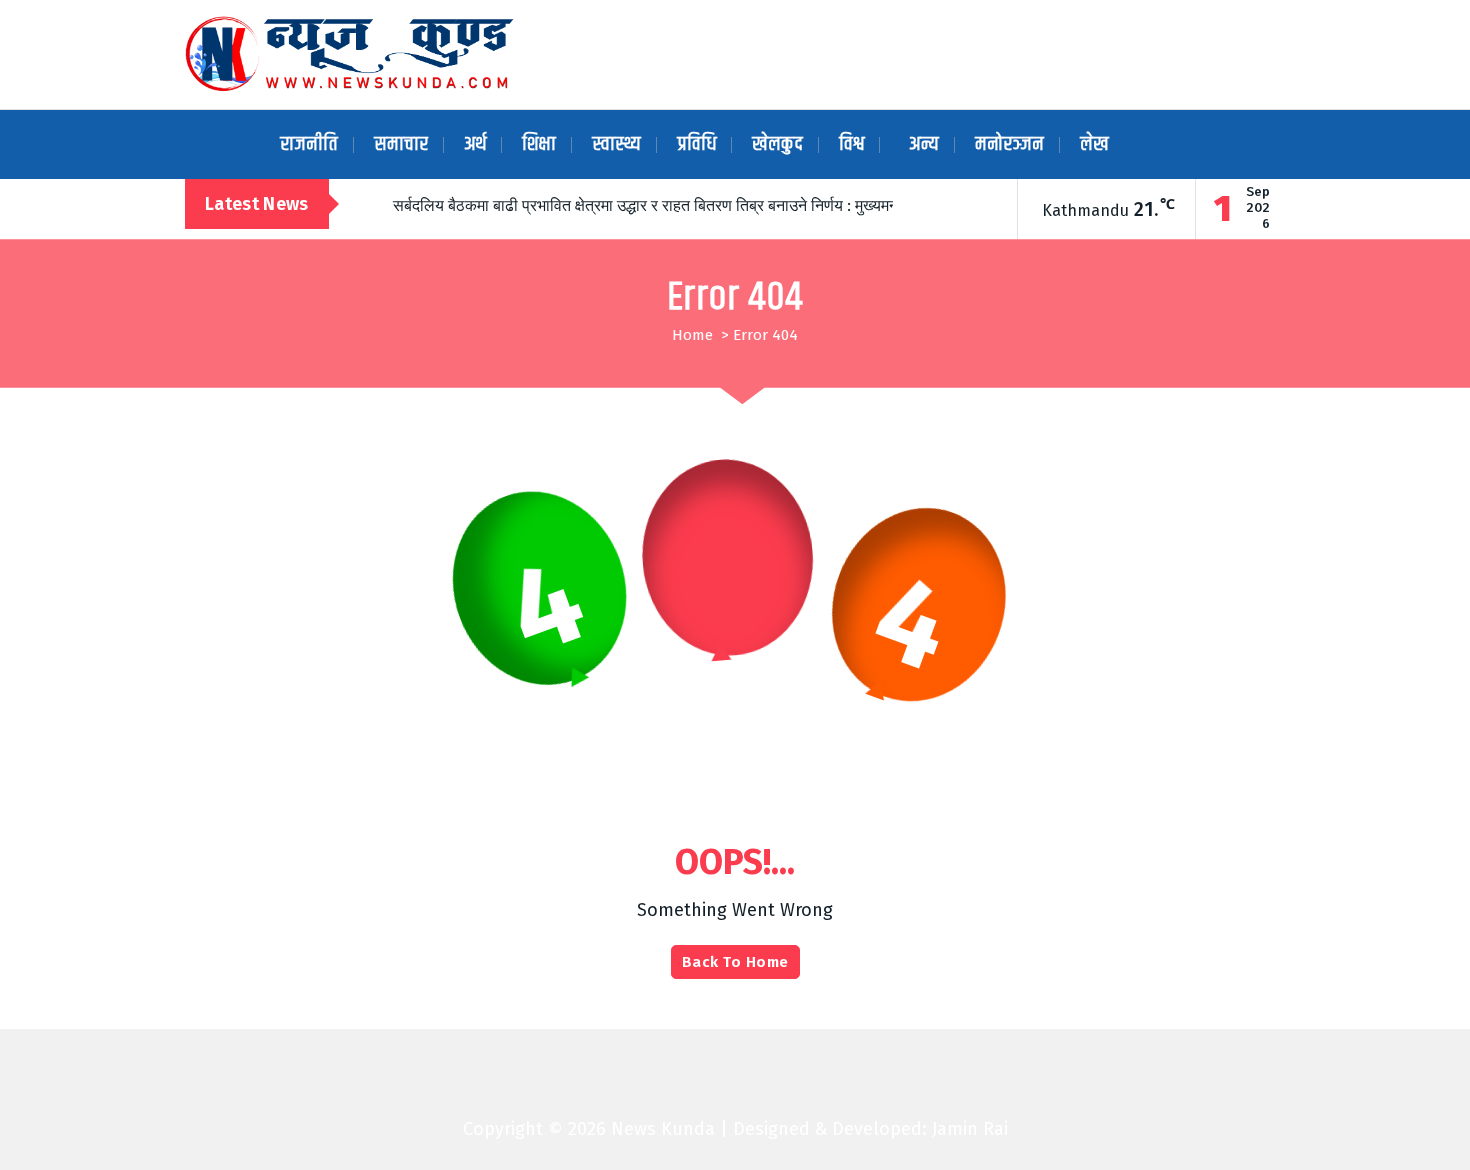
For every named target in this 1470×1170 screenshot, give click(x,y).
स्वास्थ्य (616, 144)
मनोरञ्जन (1009, 144)
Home (692, 335)
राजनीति (309, 144)
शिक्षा (539, 144)
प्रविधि (696, 144)
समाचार (401, 144)
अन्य (924, 144)
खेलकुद (777, 144)
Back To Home (735, 962)
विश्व (851, 144)
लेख (1094, 144)
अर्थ (475, 144)
